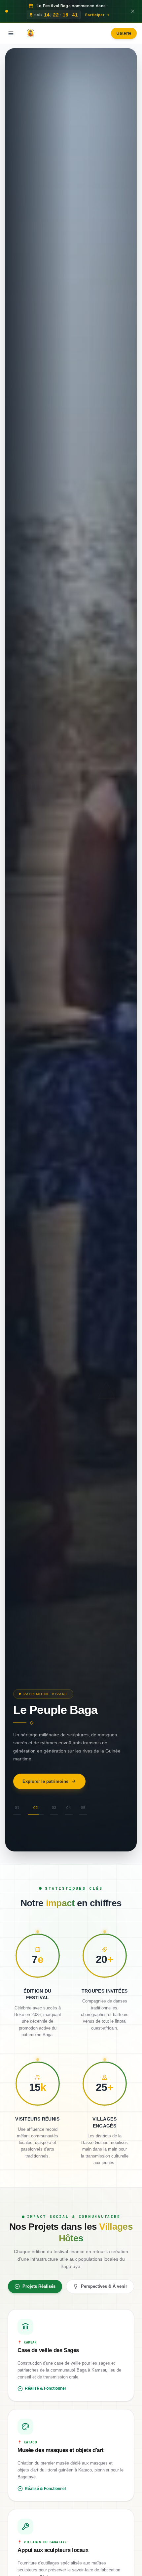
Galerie (124, 33)
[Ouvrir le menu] (11, 33)
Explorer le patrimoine (45, 1781)
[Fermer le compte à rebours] (133, 11)
